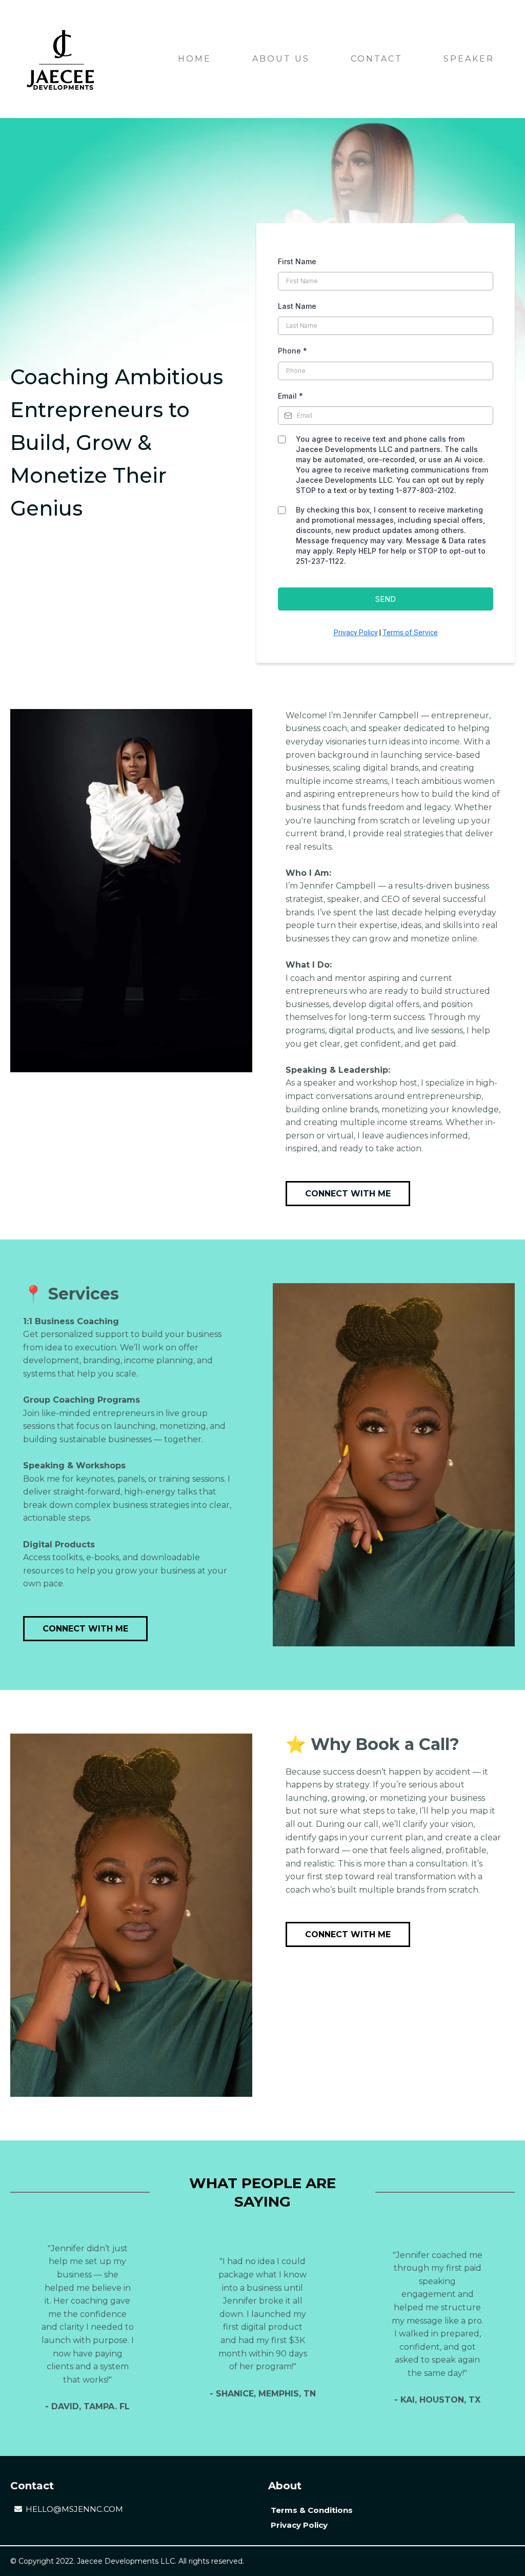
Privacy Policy (356, 633)
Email (290, 396)
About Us (281, 59)
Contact (377, 59)
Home (195, 59)
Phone (292, 351)
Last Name (297, 306)
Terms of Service (410, 633)
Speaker (469, 59)
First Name (297, 261)
